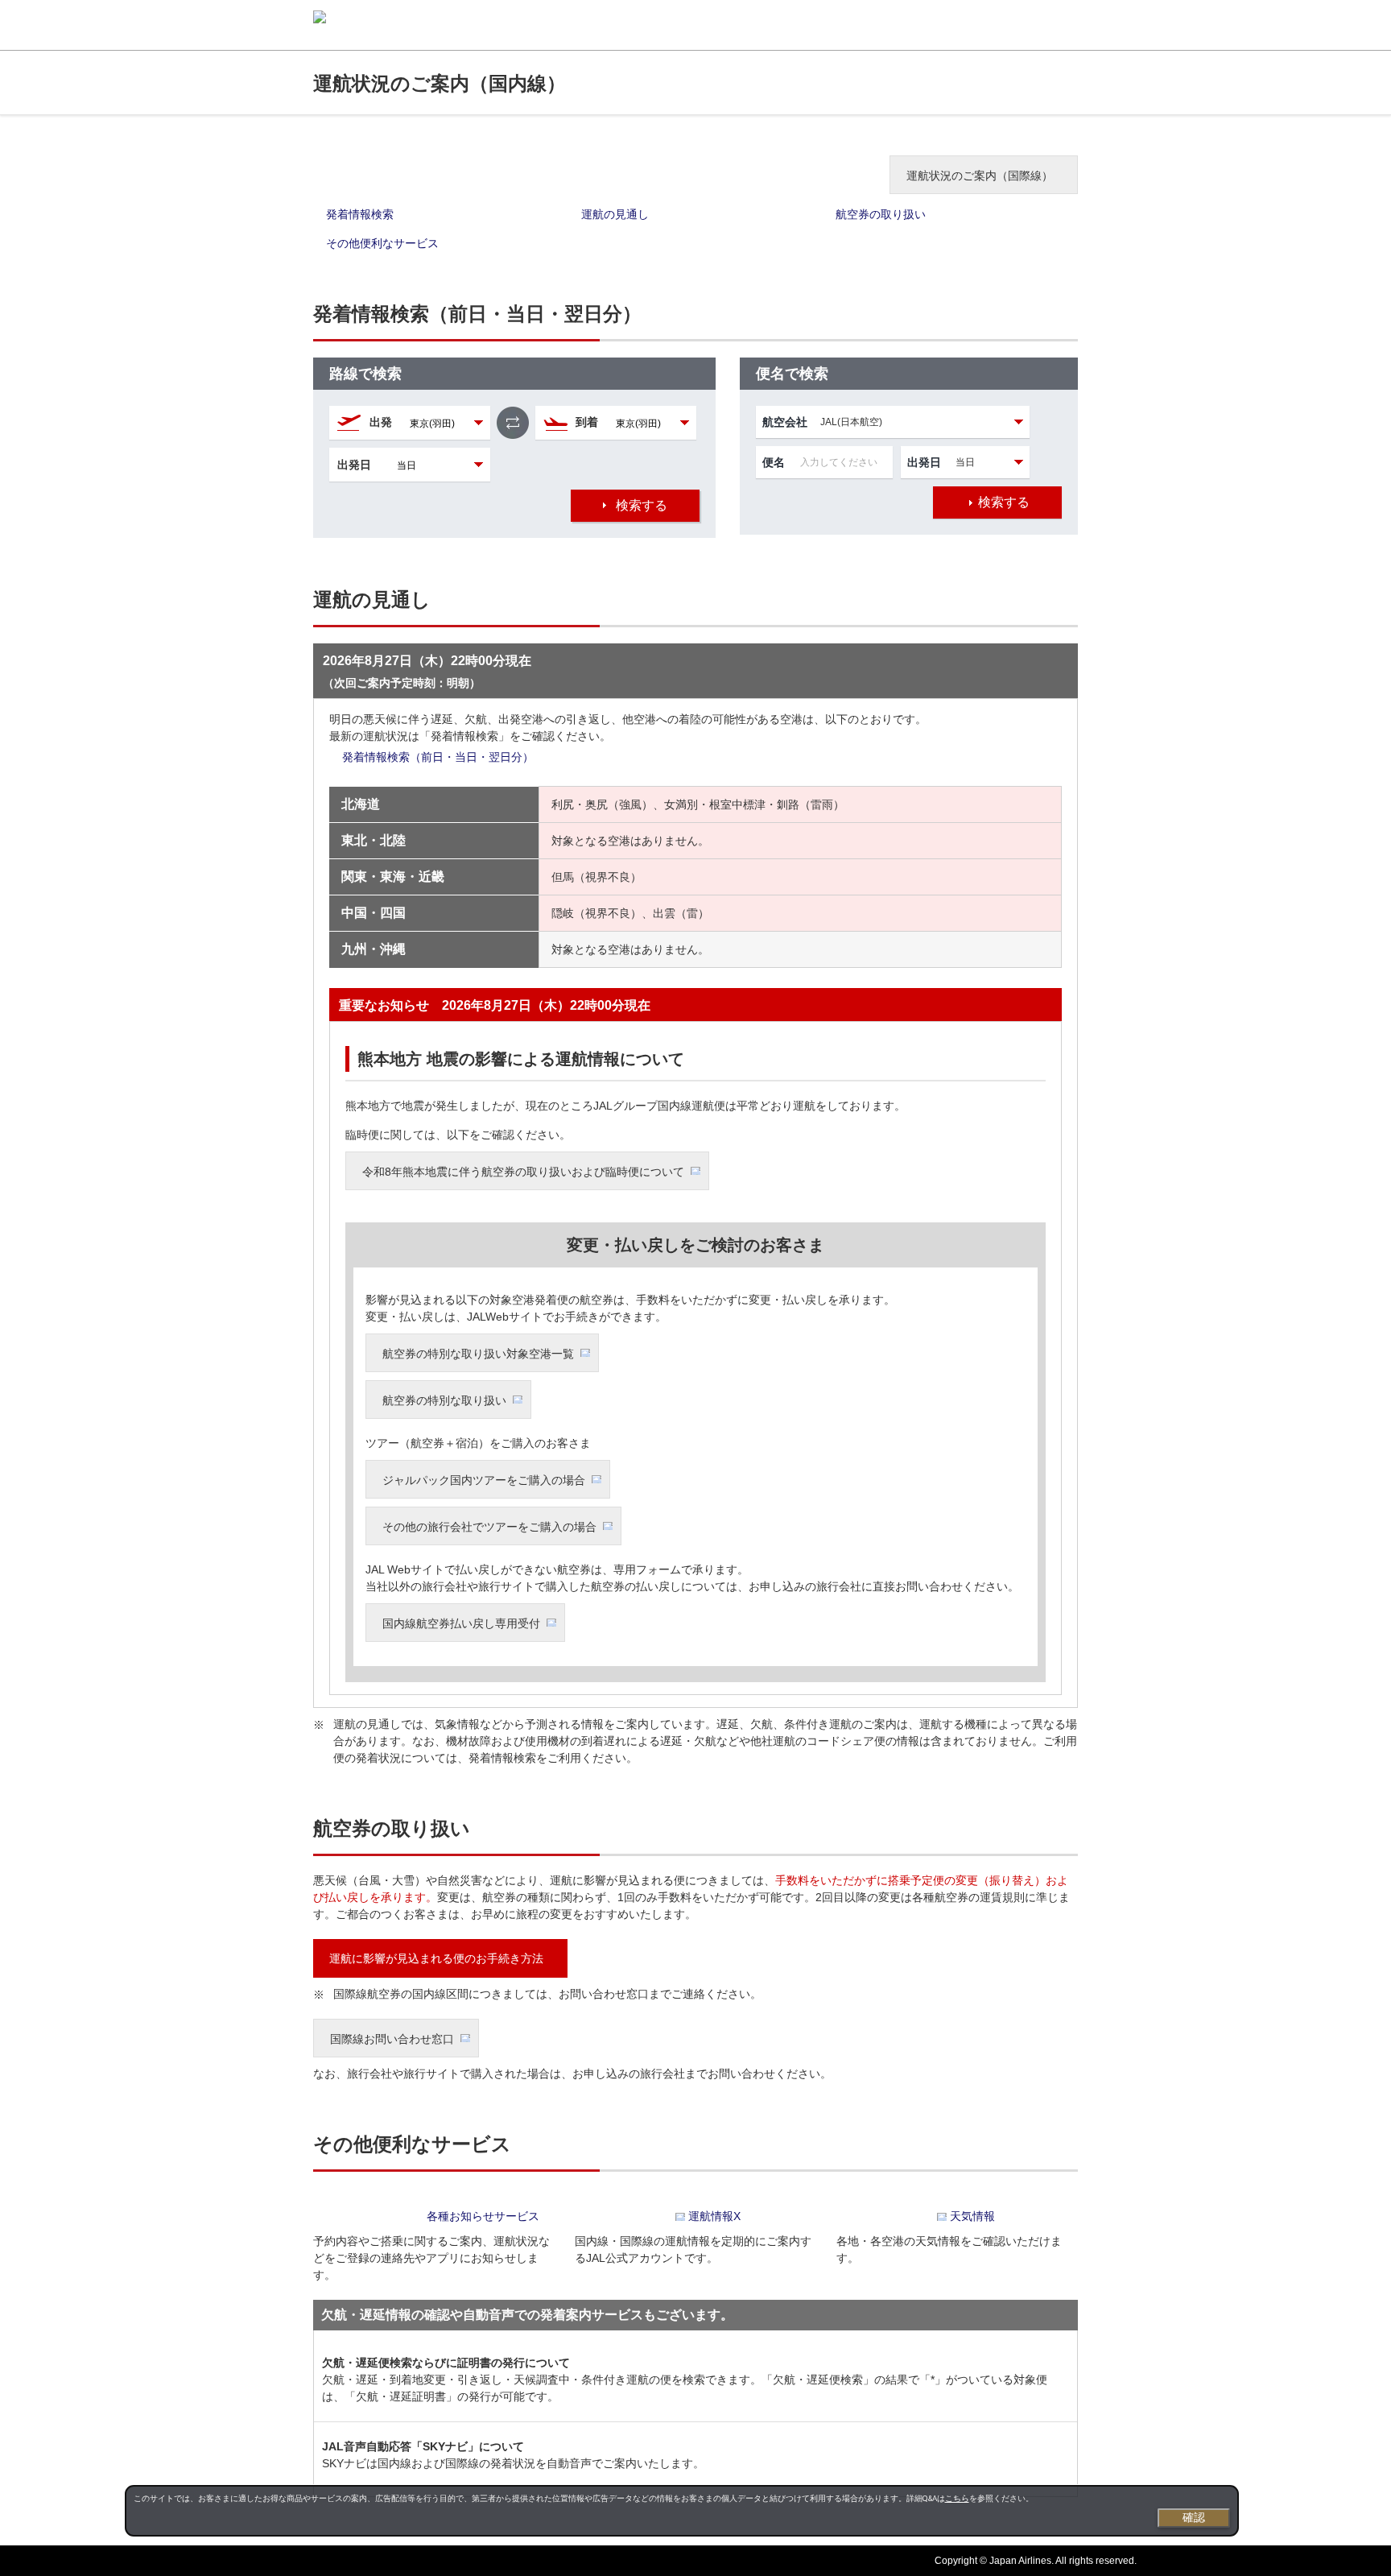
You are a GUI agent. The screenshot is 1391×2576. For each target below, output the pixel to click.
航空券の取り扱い (881, 214)
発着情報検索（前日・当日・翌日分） (438, 757)
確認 (1194, 2517)
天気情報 (972, 2216)
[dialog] (682, 2511)
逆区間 (513, 423)
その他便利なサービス (382, 243)
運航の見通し (615, 214)
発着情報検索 (360, 214)
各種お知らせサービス (483, 2216)
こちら (957, 2498)
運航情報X (714, 2216)
